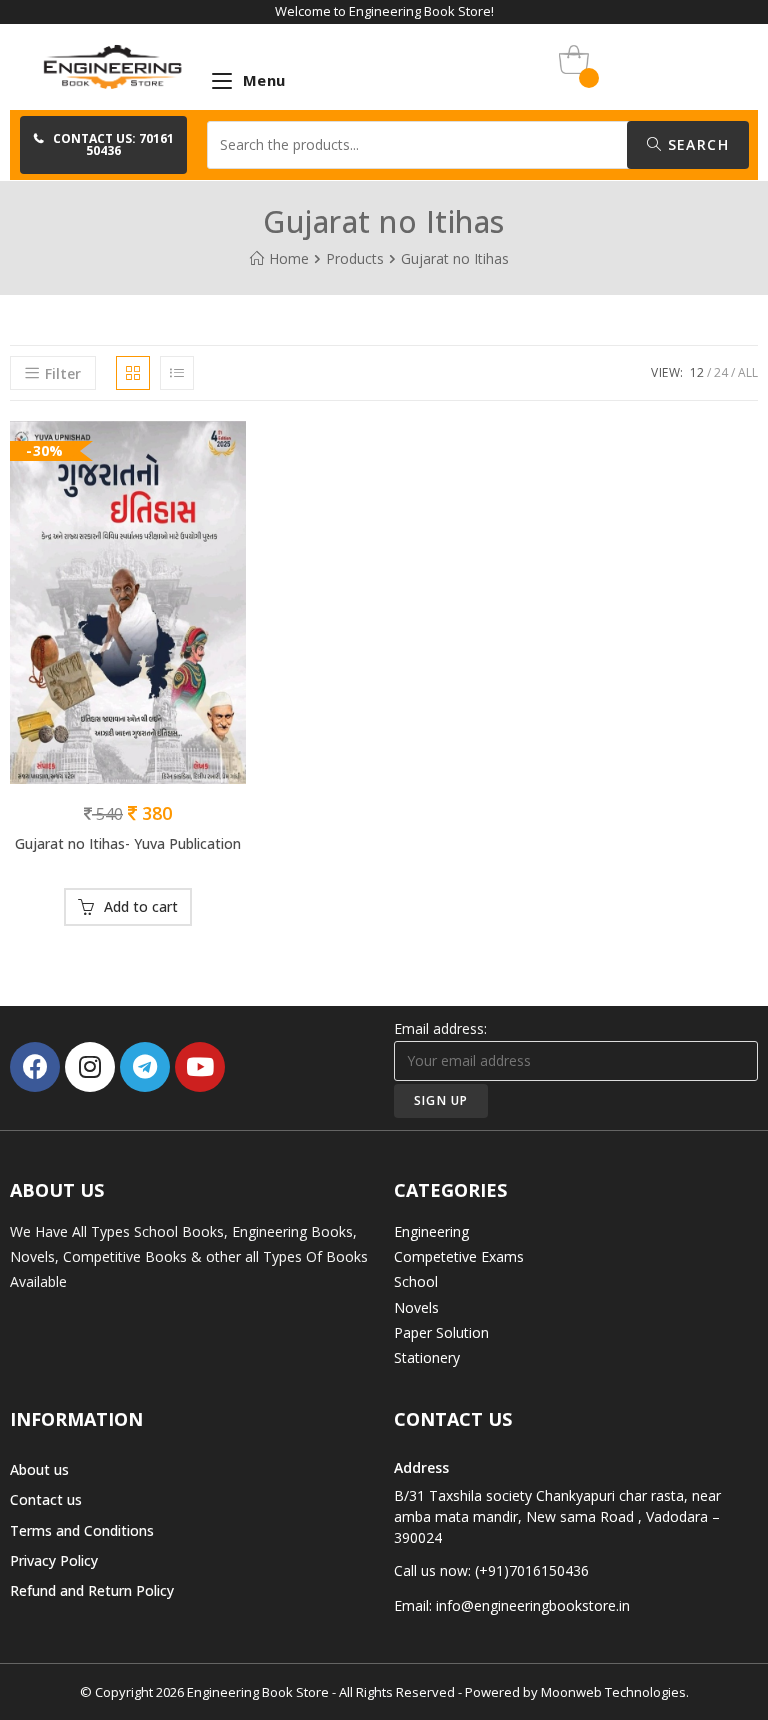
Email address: (440, 1028)
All (748, 372)
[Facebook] (35, 1067)
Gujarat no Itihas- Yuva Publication (128, 843)
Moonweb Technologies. (615, 1692)
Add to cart (141, 906)
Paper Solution (441, 1332)
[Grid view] (133, 373)
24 (721, 372)
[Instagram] (90, 1067)
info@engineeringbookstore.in (533, 1605)
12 (697, 372)
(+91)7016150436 (532, 1570)
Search (695, 144)
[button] (103, 145)
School (416, 1281)
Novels (416, 1307)
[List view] (177, 373)
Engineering (431, 1231)
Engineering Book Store (258, 1692)
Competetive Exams (459, 1256)
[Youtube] (200, 1067)
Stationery (427, 1357)
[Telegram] (145, 1067)
